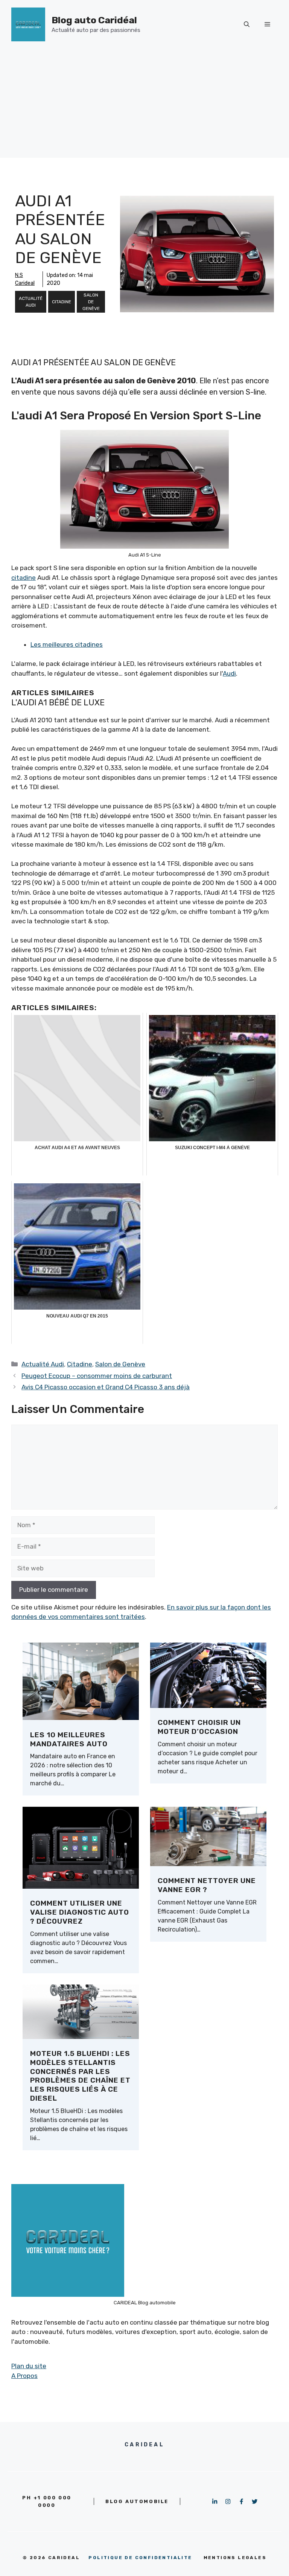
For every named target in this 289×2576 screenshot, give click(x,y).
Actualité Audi (31, 302)
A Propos (24, 2376)
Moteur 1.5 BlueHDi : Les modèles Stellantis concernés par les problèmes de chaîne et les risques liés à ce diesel (80, 2076)
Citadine (62, 302)
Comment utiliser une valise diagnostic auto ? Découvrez (80, 1912)
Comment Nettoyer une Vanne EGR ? (207, 1885)
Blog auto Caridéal (94, 20)
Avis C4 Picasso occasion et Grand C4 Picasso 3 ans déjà (106, 1387)
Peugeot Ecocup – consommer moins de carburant (97, 1376)
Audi (229, 673)
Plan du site (29, 2366)
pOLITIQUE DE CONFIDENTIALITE (140, 2558)
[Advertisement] (144, 105)
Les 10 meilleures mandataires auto (69, 1739)
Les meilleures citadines (67, 644)
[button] (247, 24)
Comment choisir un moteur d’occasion (199, 1727)
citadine (24, 578)
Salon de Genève (91, 302)
